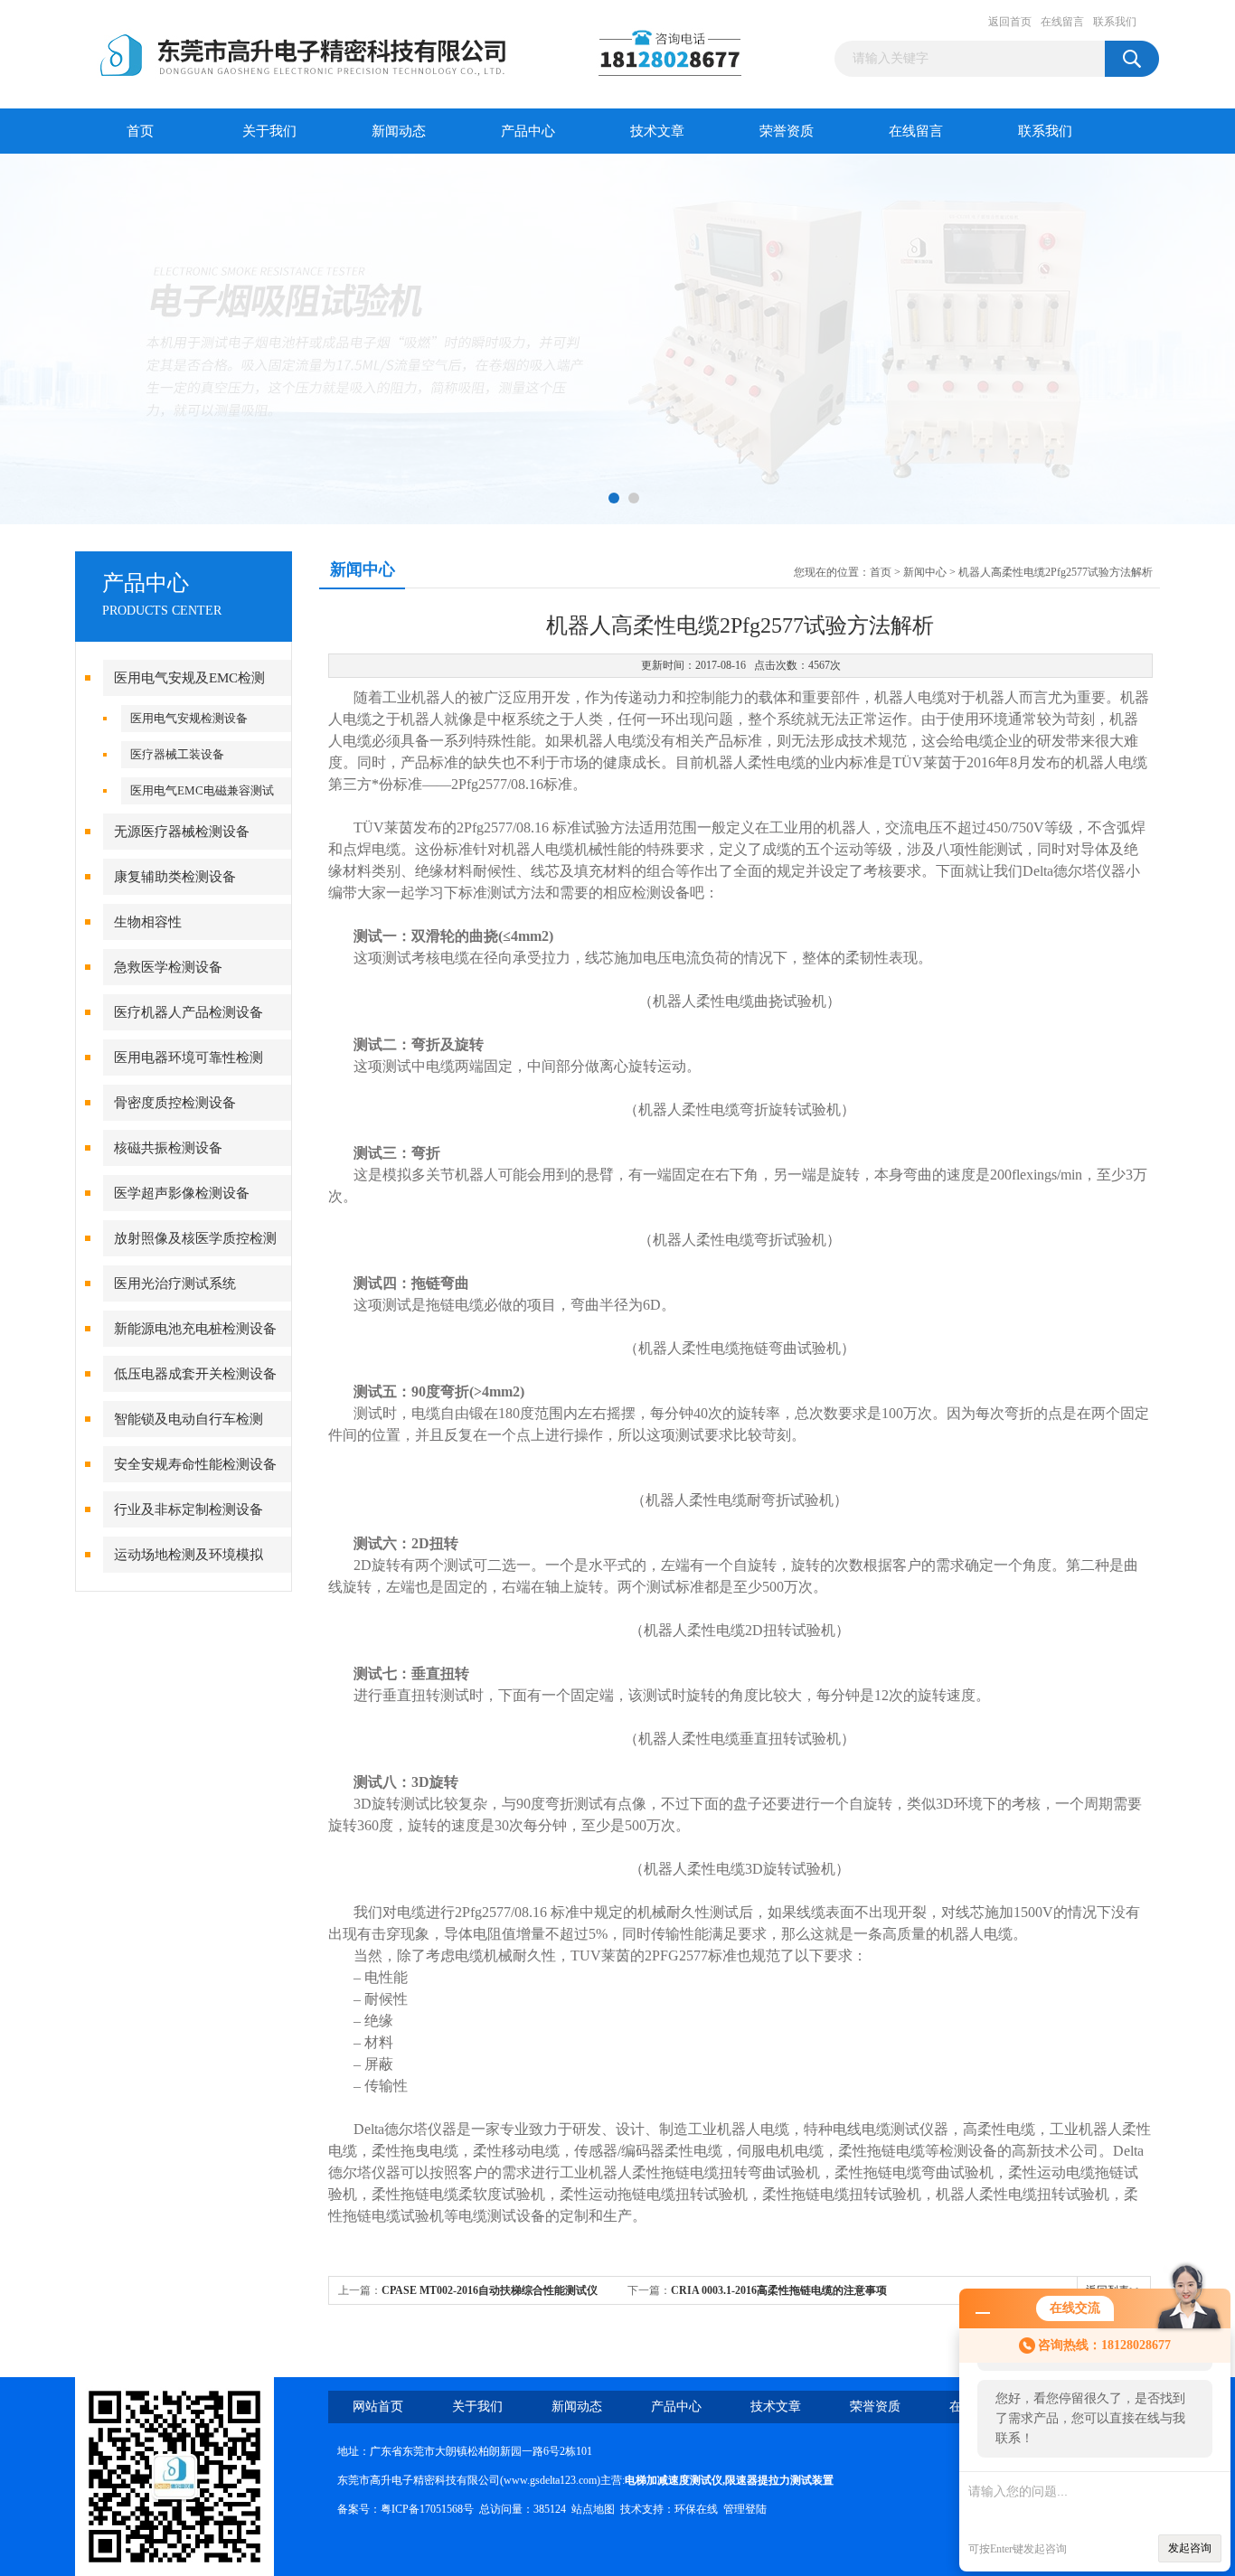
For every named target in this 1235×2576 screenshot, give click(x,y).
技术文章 (657, 131)
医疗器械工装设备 (177, 754)
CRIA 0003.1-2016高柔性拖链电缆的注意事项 (779, 2290)
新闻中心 (925, 572)
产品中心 (528, 131)
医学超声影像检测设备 (182, 1193)
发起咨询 (1190, 2548)
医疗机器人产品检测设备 (189, 1012)
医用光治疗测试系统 (175, 1283)
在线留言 (1062, 22)
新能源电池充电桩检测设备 (195, 1329)
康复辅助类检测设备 (175, 877)
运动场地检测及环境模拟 (189, 1555)
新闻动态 (399, 131)
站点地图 (593, 2509)
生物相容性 (148, 922)
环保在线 (696, 2509)
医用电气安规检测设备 (189, 718)
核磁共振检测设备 (168, 1148)
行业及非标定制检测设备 (189, 1509)
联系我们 (1115, 22)
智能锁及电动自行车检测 (189, 1419)
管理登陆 (745, 2509)
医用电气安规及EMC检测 (189, 678)
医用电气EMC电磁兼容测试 (202, 790)
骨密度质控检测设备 (175, 1103)
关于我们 (269, 131)
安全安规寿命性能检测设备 (195, 1464)
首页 (140, 131)
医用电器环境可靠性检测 (189, 1058)
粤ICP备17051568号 (427, 2509)
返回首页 (1010, 22)
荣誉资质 (787, 131)
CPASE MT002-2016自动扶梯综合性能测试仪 (490, 2290)
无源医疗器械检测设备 (182, 832)
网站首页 (378, 2407)
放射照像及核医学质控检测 (195, 1238)
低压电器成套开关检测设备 (195, 1374)
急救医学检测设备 (168, 967)
